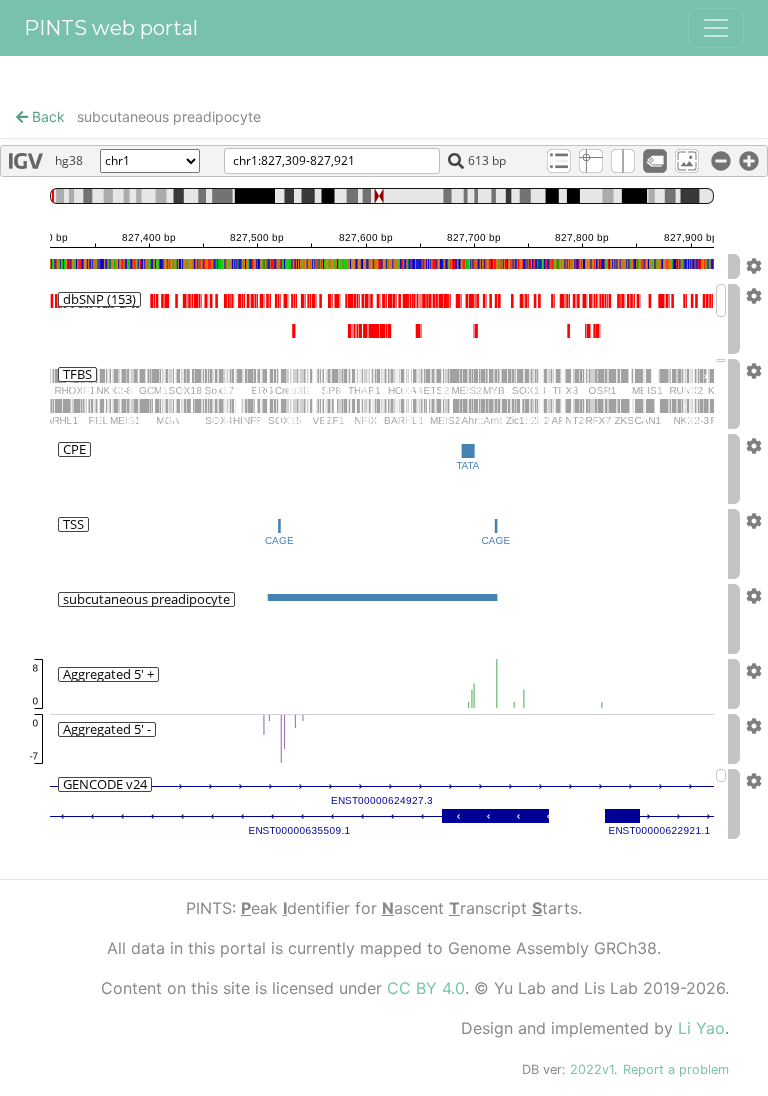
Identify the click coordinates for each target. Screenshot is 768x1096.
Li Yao (701, 1028)
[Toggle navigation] (716, 28)
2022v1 (592, 1069)
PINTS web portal (111, 28)
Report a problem (676, 1069)
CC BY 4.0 (426, 988)
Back (46, 116)
